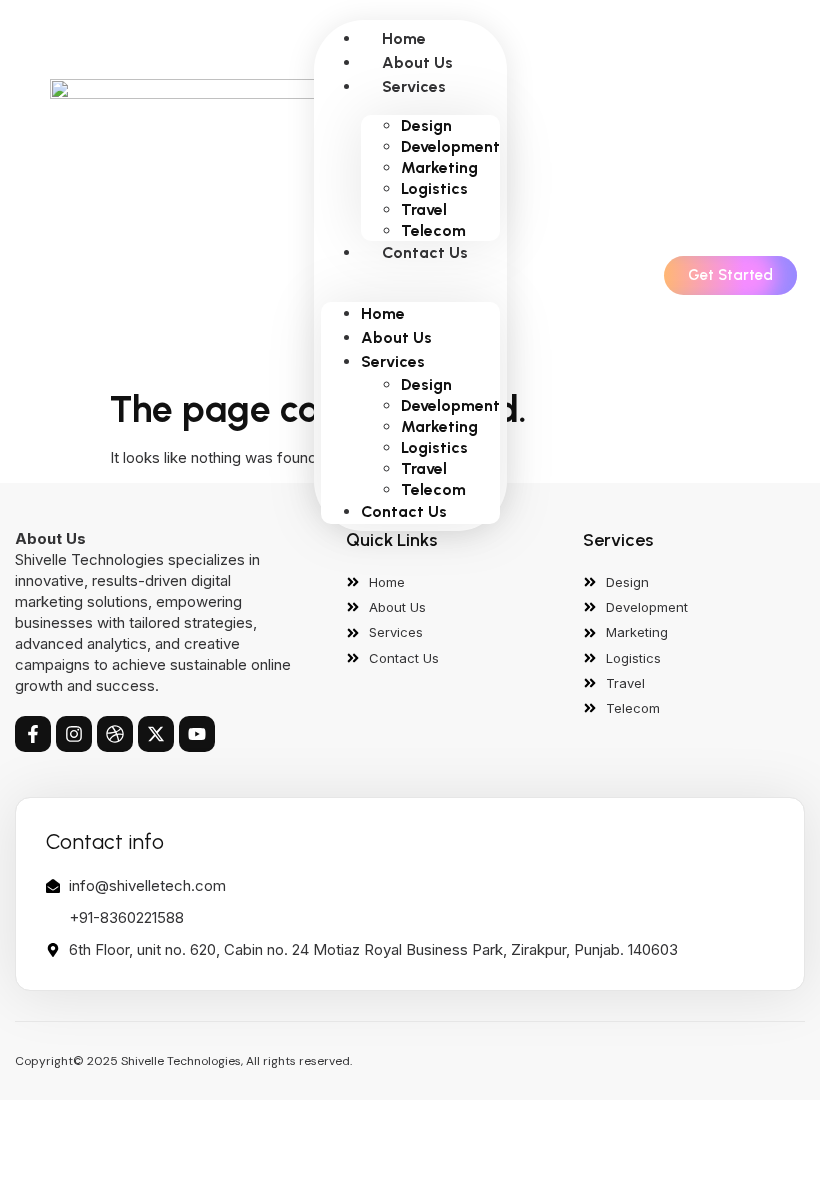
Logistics (434, 188)
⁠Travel (424, 209)
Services (414, 86)
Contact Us (425, 252)
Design (426, 125)
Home (404, 38)
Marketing (439, 167)
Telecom (433, 230)
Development (450, 146)
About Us (417, 62)
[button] (410, 275)
